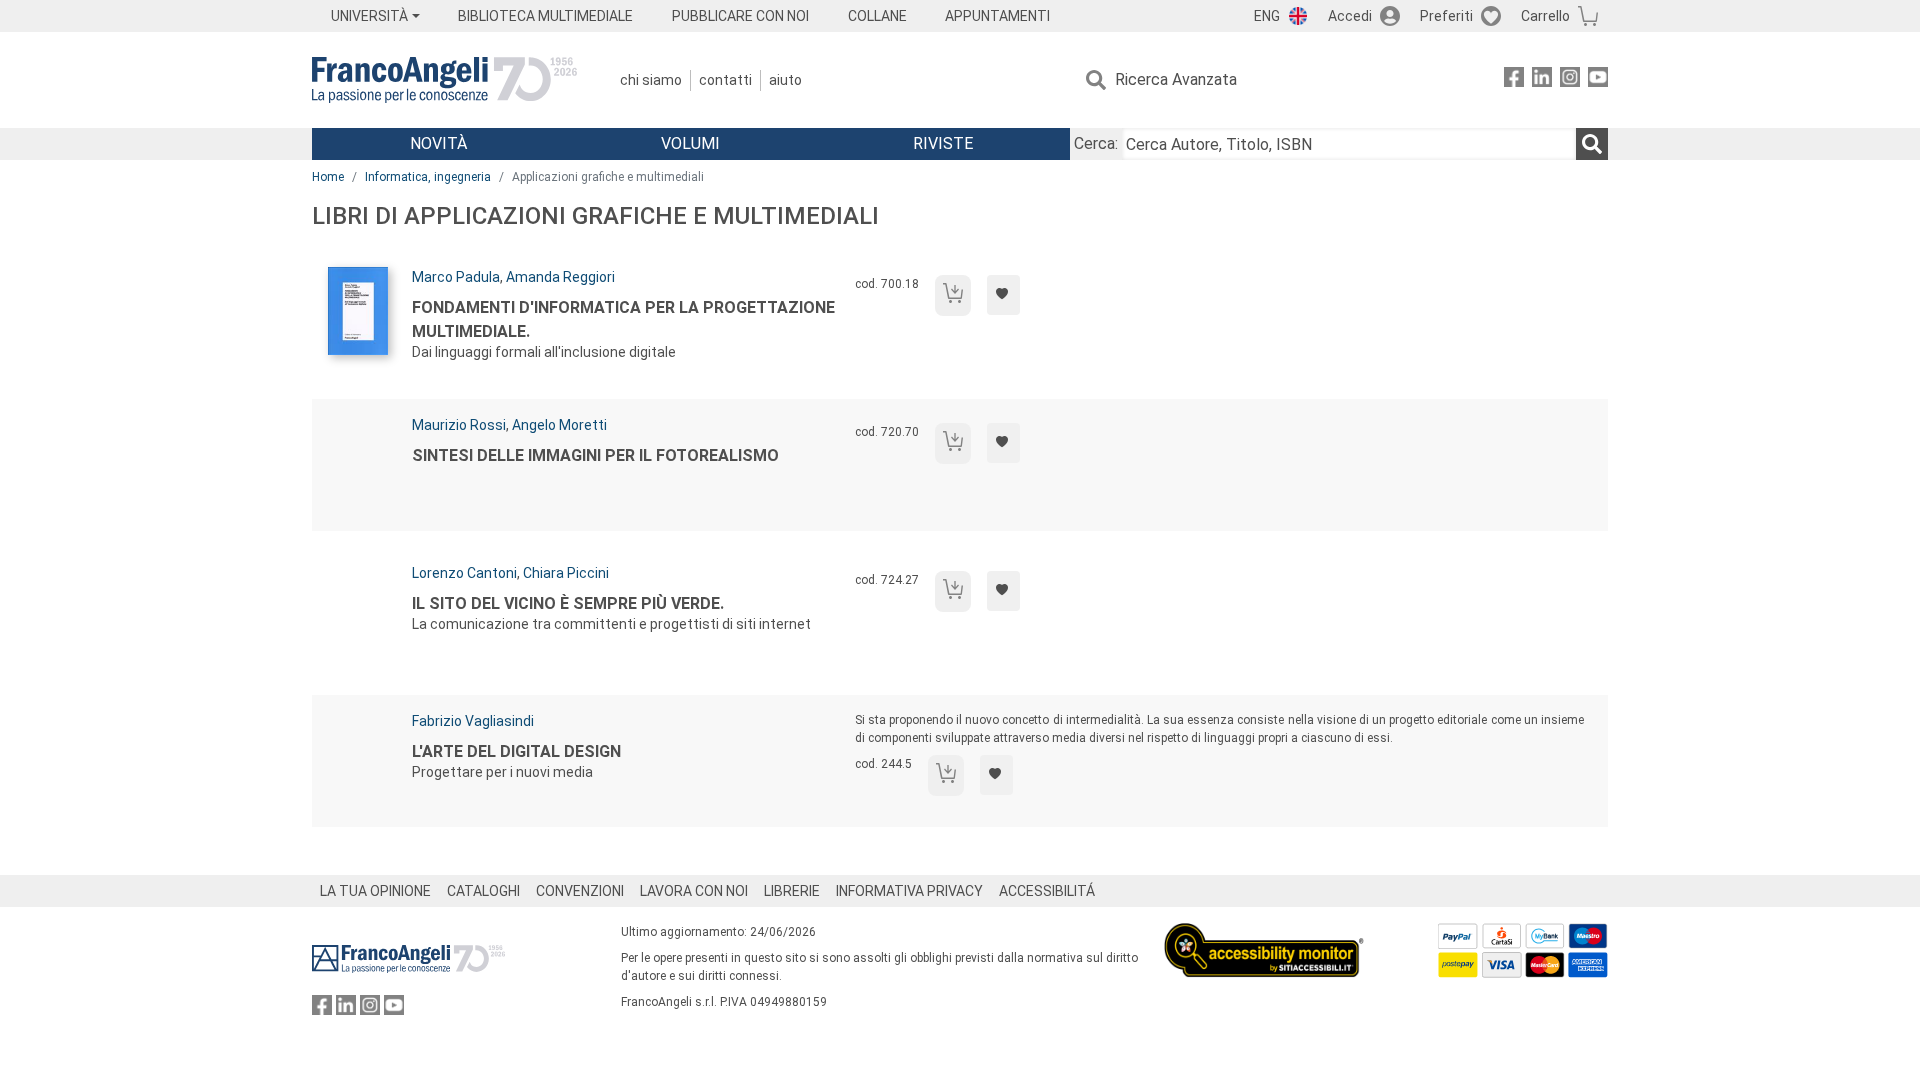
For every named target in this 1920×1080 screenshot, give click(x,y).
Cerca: (1096, 143)
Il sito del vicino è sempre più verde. (568, 603)
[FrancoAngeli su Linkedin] (1542, 80)
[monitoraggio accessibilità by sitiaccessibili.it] (1264, 934)
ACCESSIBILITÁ (1047, 891)
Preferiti (1446, 16)
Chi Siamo (651, 80)
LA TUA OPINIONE (375, 891)
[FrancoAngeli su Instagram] (1570, 80)
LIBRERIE (792, 891)
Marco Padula (456, 277)
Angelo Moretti (559, 425)
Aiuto (785, 80)
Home (328, 177)
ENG (1267, 16)
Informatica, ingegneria (428, 177)
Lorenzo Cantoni (464, 573)
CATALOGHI (483, 891)
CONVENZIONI (580, 891)
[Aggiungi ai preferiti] (1003, 295)
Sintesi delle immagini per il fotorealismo (595, 455)
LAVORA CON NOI (694, 891)
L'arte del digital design (516, 751)
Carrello (1545, 16)
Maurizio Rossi (459, 425)
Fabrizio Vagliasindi (473, 721)
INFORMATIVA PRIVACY (909, 891)
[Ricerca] (1592, 144)
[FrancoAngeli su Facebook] (1514, 80)
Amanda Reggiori (560, 277)
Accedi (1350, 16)
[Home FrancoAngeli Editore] (444, 80)
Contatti (725, 80)
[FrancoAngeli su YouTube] (1598, 80)
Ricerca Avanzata (1176, 79)
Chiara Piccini (566, 573)
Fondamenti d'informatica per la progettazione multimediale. (623, 319)
